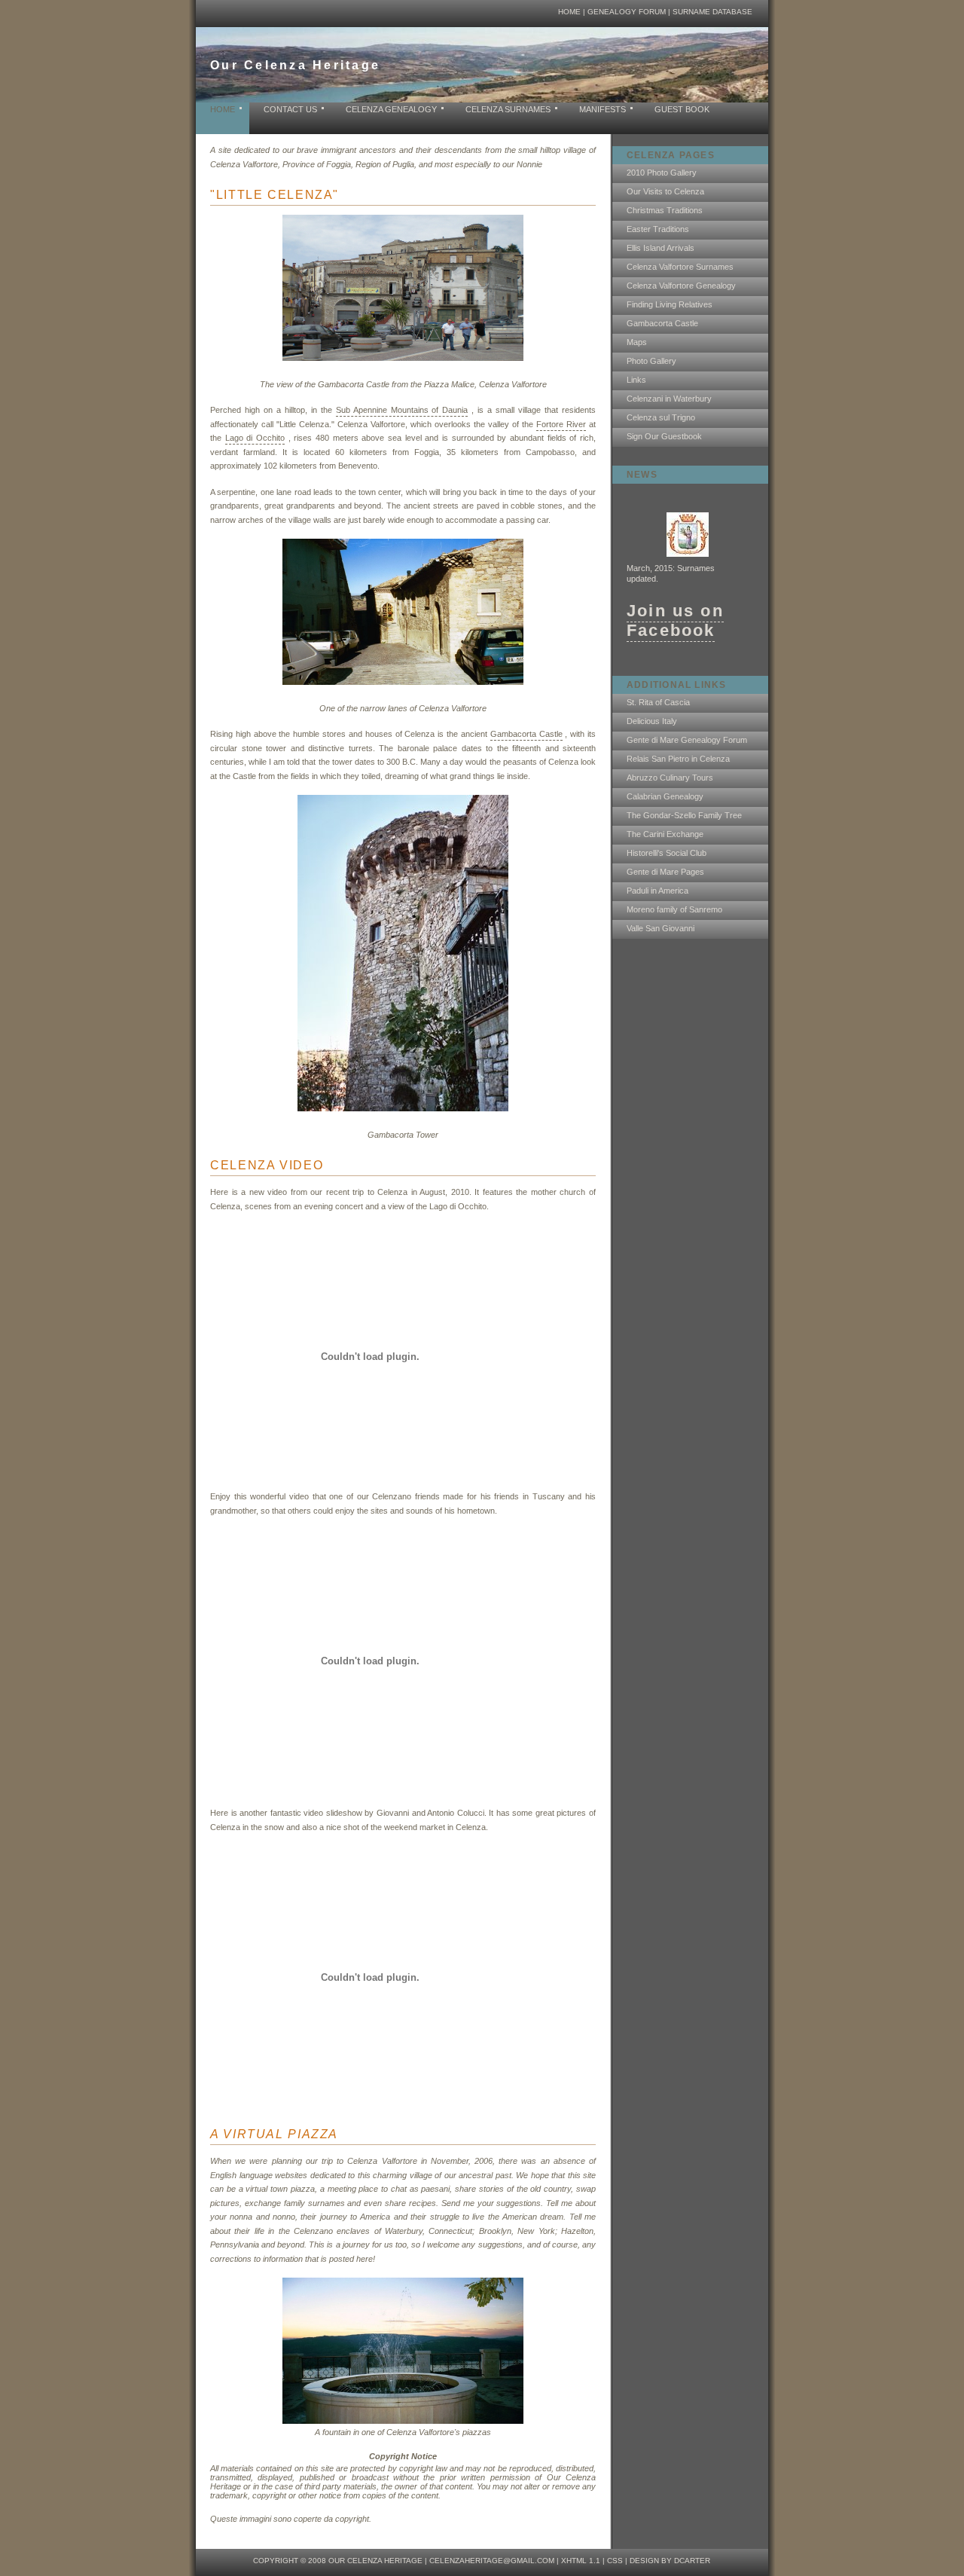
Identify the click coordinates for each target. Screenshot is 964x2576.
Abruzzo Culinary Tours (670, 778)
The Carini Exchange (665, 834)
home (569, 12)
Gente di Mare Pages (665, 872)
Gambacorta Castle (662, 323)
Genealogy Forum (627, 12)
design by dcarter (670, 2561)
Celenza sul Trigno (661, 417)
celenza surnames (508, 109)
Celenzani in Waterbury (669, 399)
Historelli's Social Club (667, 853)
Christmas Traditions (665, 210)
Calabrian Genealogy (665, 796)
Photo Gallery (651, 361)
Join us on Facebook (675, 620)
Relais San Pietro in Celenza (678, 759)
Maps (637, 342)
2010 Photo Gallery (662, 173)
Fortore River (561, 424)
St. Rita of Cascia (658, 702)
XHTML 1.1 (581, 2561)
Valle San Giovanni (660, 928)
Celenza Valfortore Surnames (680, 267)
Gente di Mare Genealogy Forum (687, 740)
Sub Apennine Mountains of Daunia (402, 410)
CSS (615, 2561)
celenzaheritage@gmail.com (492, 2561)
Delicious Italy (652, 721)
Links (636, 380)
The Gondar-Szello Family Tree (684, 815)
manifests (602, 109)
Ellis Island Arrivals (660, 248)
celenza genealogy (391, 109)
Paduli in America (657, 891)
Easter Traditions (658, 229)
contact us (290, 109)
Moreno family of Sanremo (674, 909)
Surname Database (712, 12)
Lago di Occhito (255, 438)
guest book (682, 109)
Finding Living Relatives (670, 304)
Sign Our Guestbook (664, 436)
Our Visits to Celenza (665, 191)
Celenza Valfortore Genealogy (681, 286)
